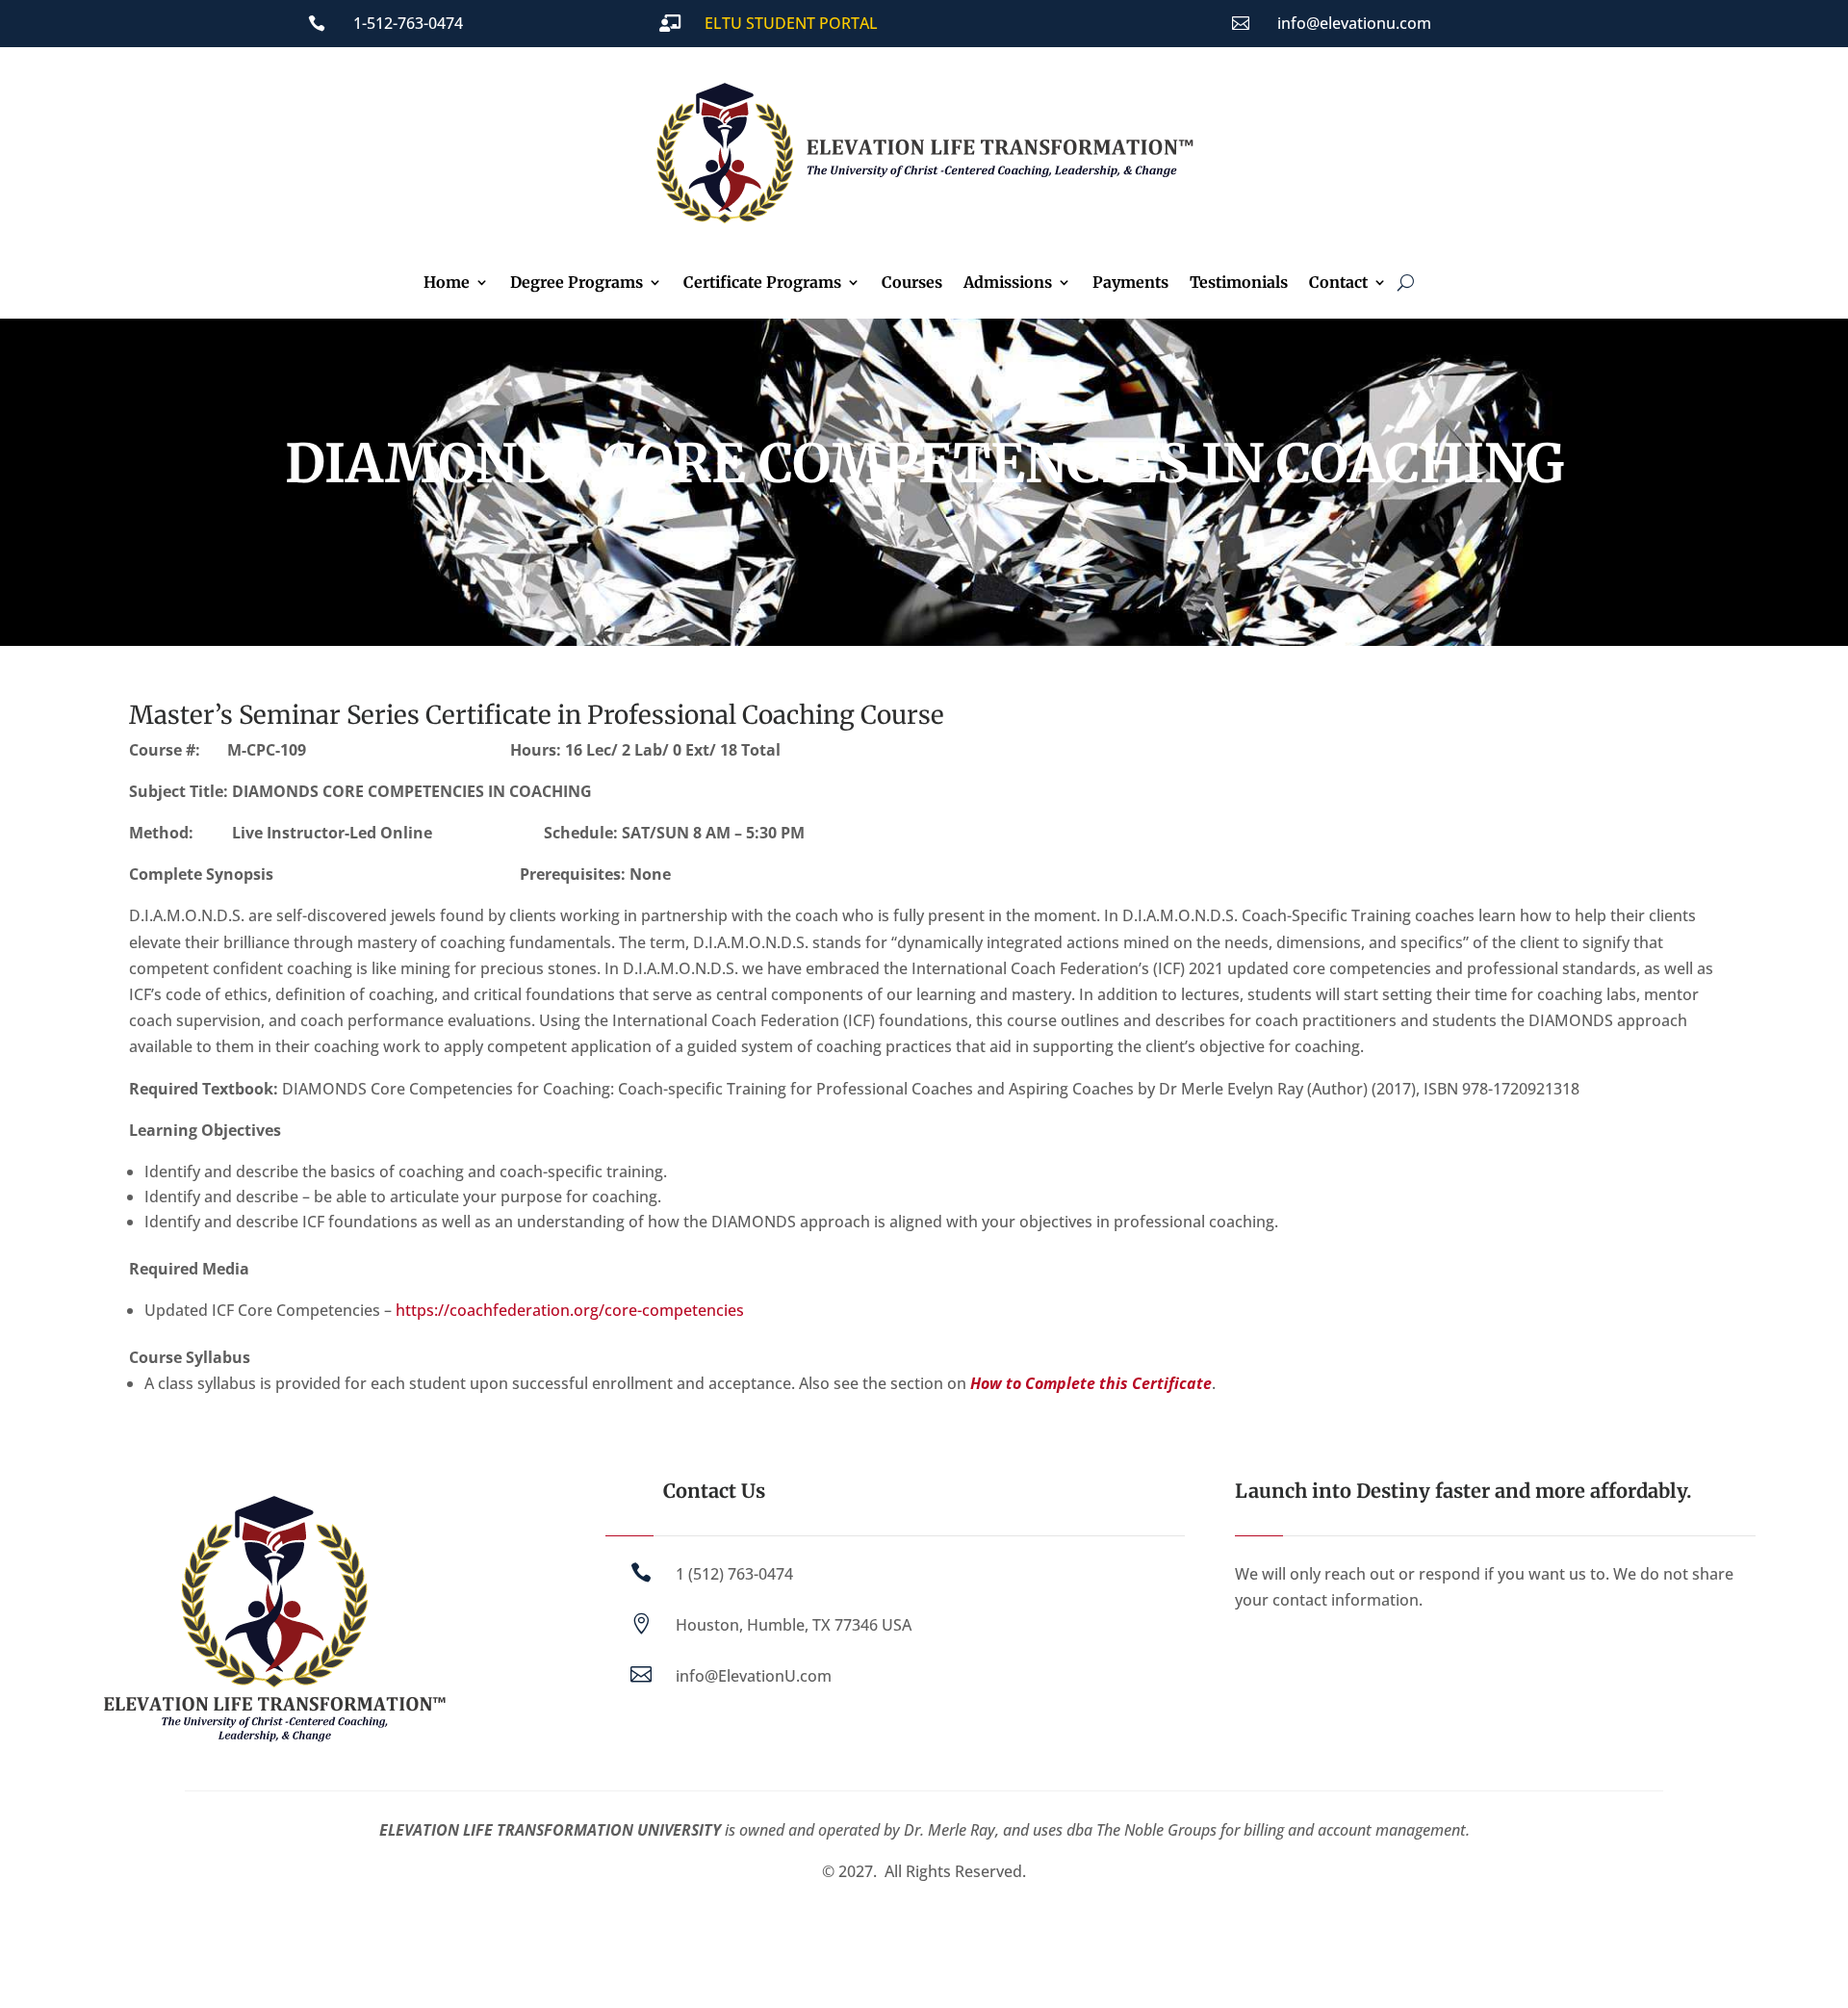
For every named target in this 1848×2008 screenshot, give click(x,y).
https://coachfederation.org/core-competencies (570, 1310)
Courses (912, 283)
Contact (1338, 283)
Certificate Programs (762, 283)
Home (447, 283)
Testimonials (1239, 283)
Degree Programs (577, 283)
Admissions (1008, 283)
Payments (1130, 283)
